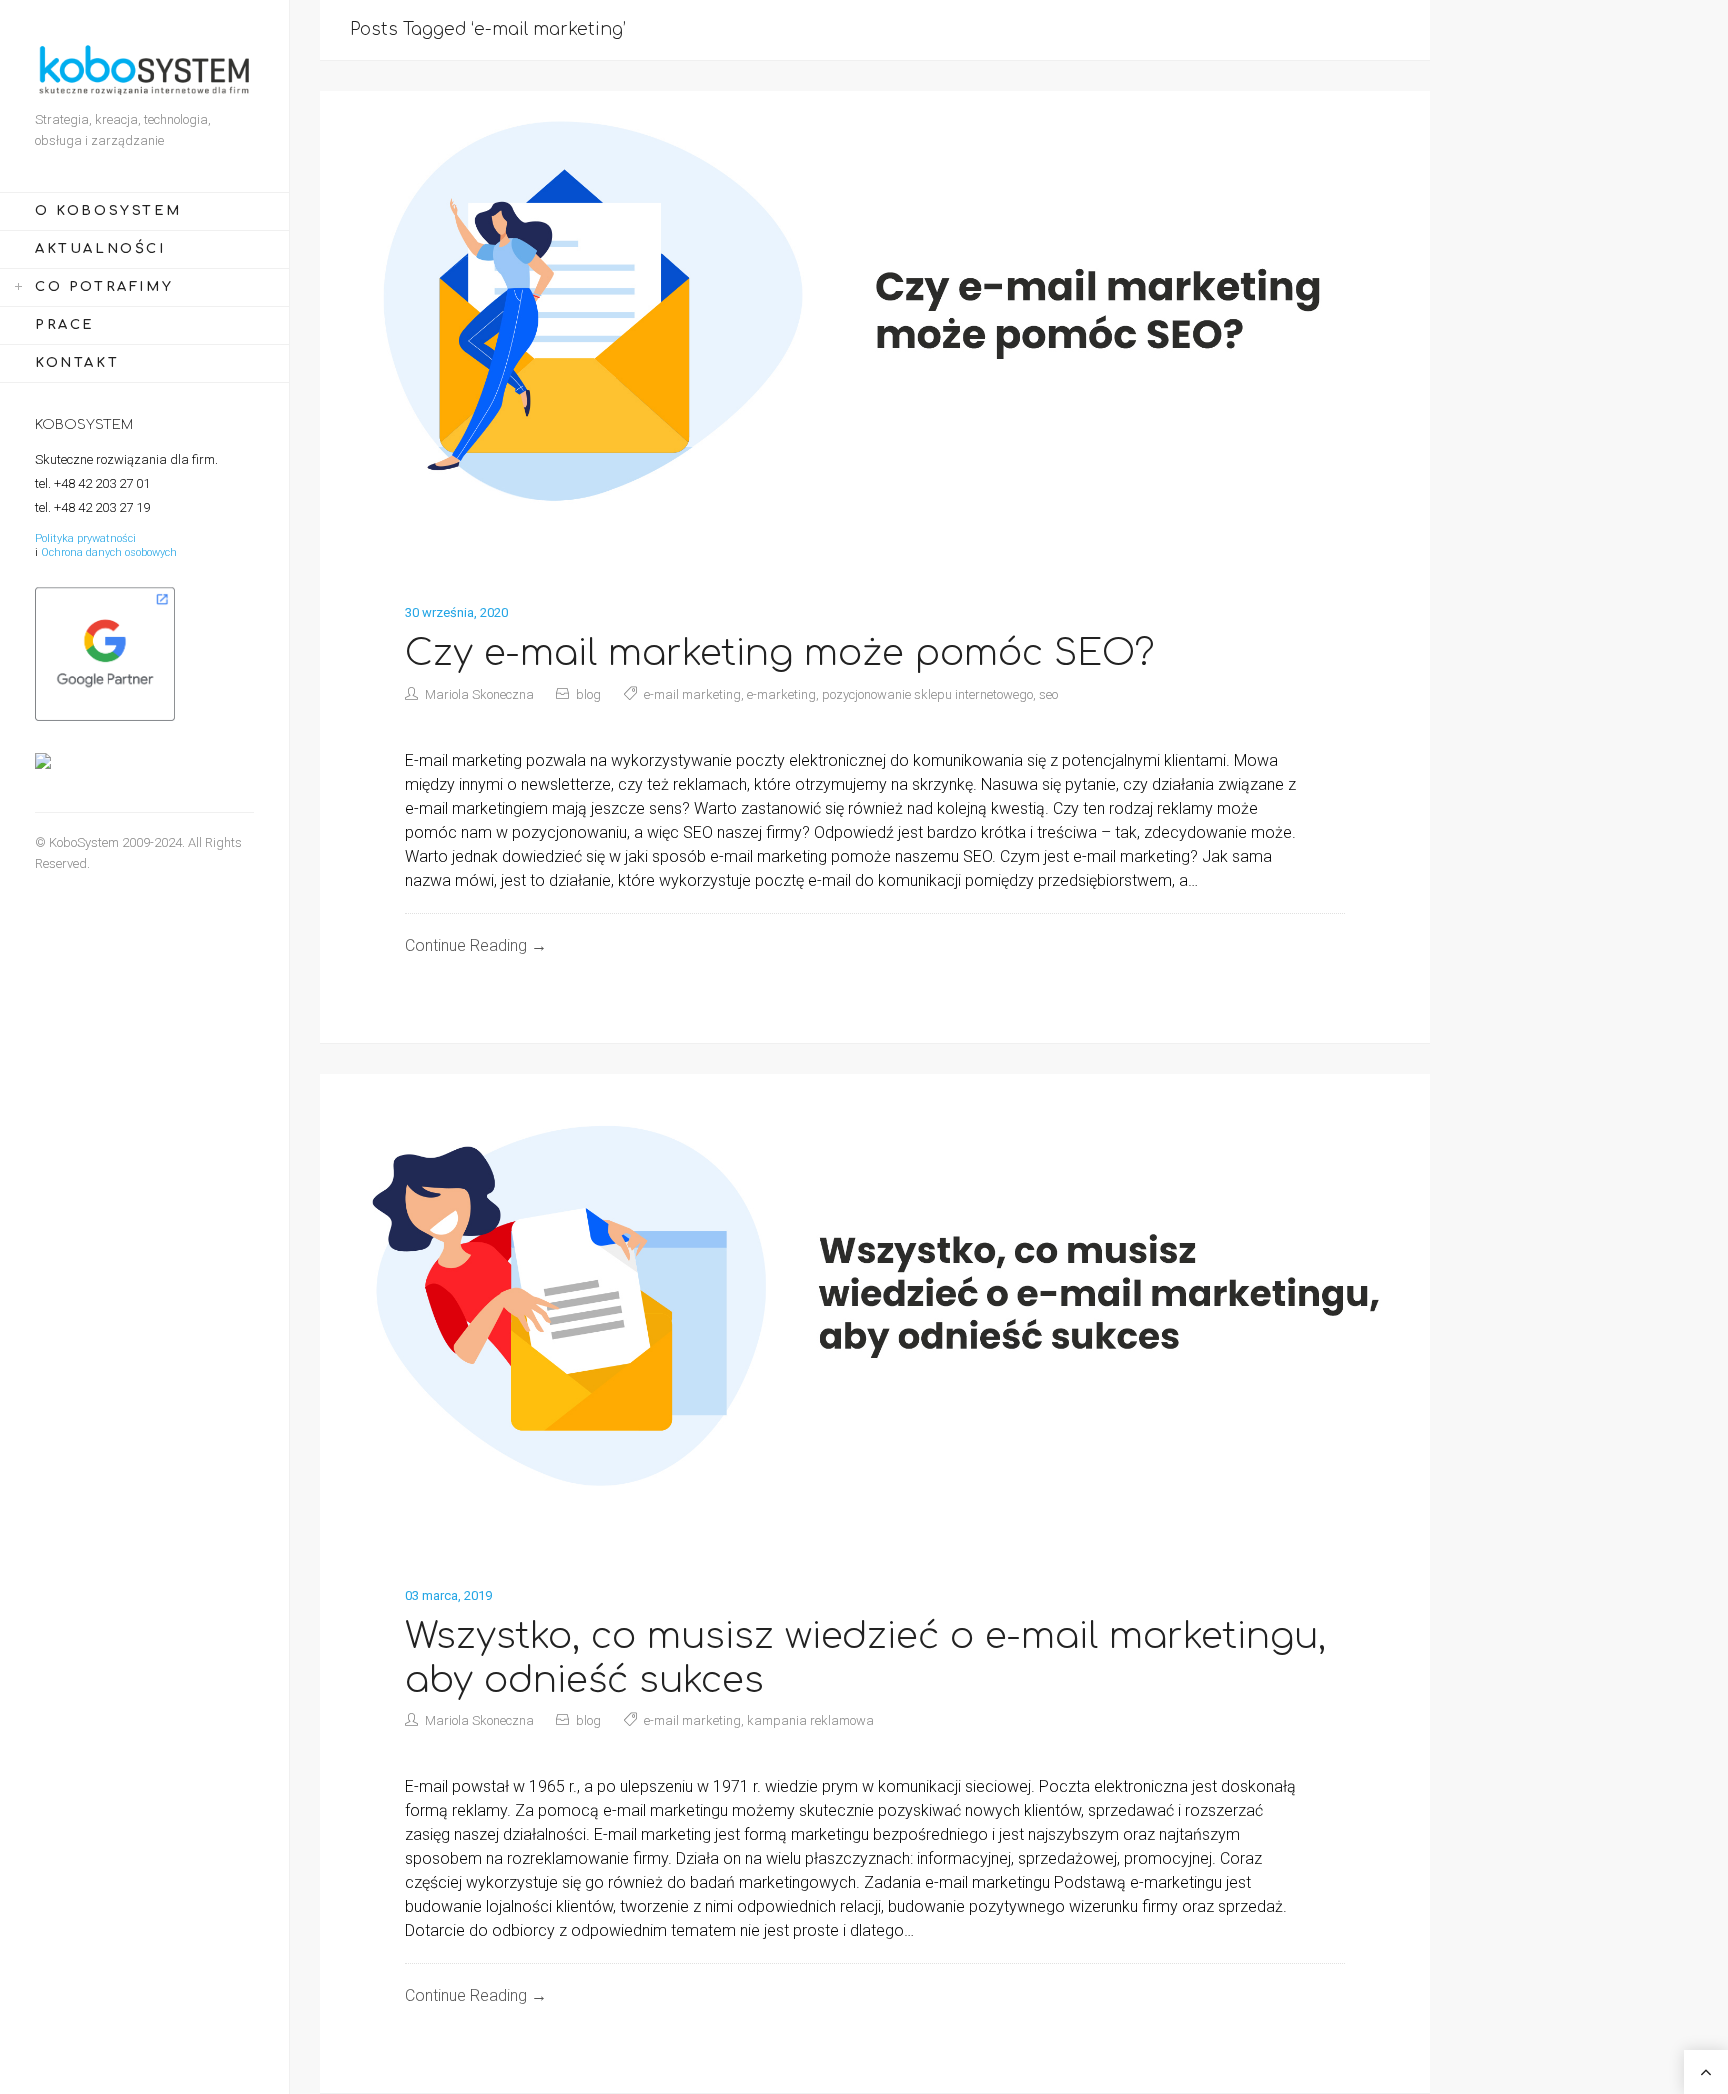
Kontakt (77, 363)
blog (588, 694)
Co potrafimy (104, 287)
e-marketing (781, 694)
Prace (64, 325)
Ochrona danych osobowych (109, 552)
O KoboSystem (108, 211)
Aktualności (100, 249)
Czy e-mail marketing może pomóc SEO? (780, 653)
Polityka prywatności (85, 538)
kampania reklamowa (810, 1720)
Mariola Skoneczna (479, 694)
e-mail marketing (692, 694)
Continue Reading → (476, 945)
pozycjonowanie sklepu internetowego (927, 694)
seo (1048, 694)
